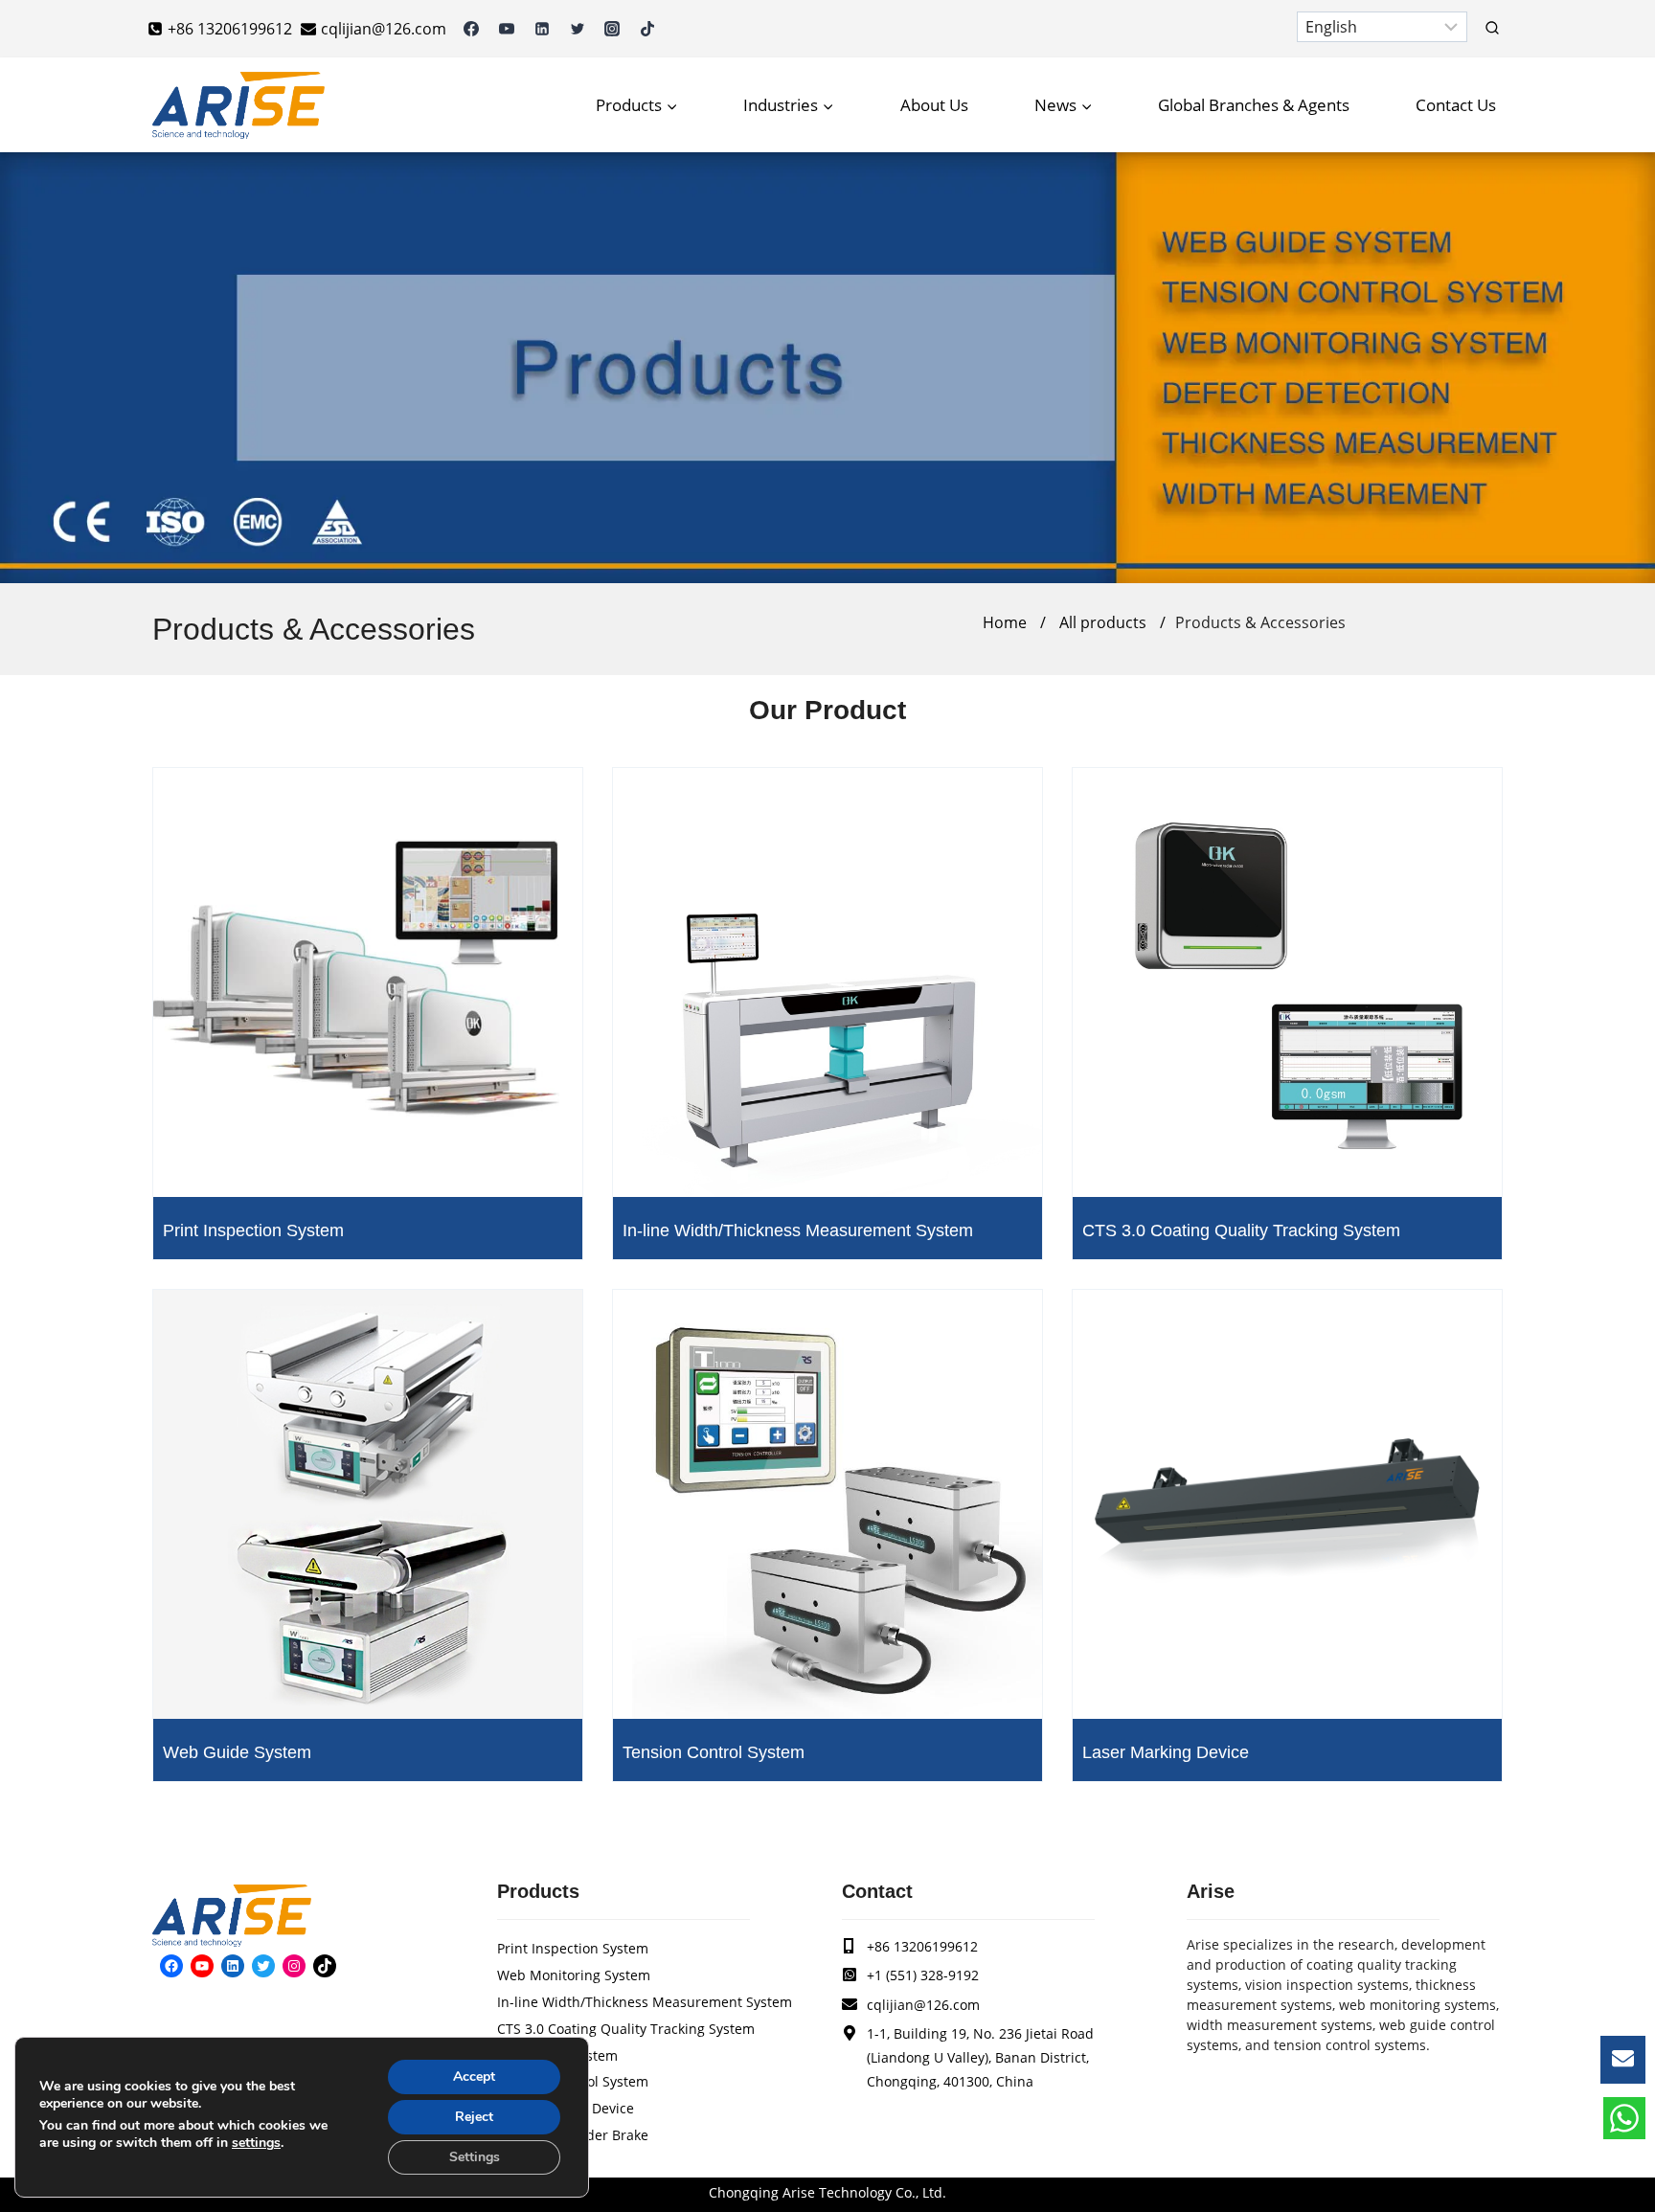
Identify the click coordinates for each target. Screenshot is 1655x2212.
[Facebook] (471, 29)
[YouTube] (507, 29)
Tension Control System (714, 1752)
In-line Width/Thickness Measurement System (798, 1230)
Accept (474, 2077)
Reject (474, 2117)
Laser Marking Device (1166, 1752)
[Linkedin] (542, 29)
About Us (934, 105)
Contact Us (1456, 105)
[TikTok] (647, 29)
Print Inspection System (253, 1230)
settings (256, 2143)
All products (1103, 622)
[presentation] (368, 982)
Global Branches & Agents (1254, 105)
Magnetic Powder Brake (573, 2135)
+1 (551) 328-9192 (923, 1975)
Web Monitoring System (574, 1975)
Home (1005, 622)
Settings (475, 2157)
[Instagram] (612, 29)
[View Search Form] (1492, 29)
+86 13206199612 (922, 1946)
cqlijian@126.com (923, 2005)
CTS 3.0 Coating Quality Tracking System (1241, 1230)
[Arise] (238, 105)
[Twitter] (578, 29)
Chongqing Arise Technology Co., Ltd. (827, 2192)
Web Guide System (237, 1752)
